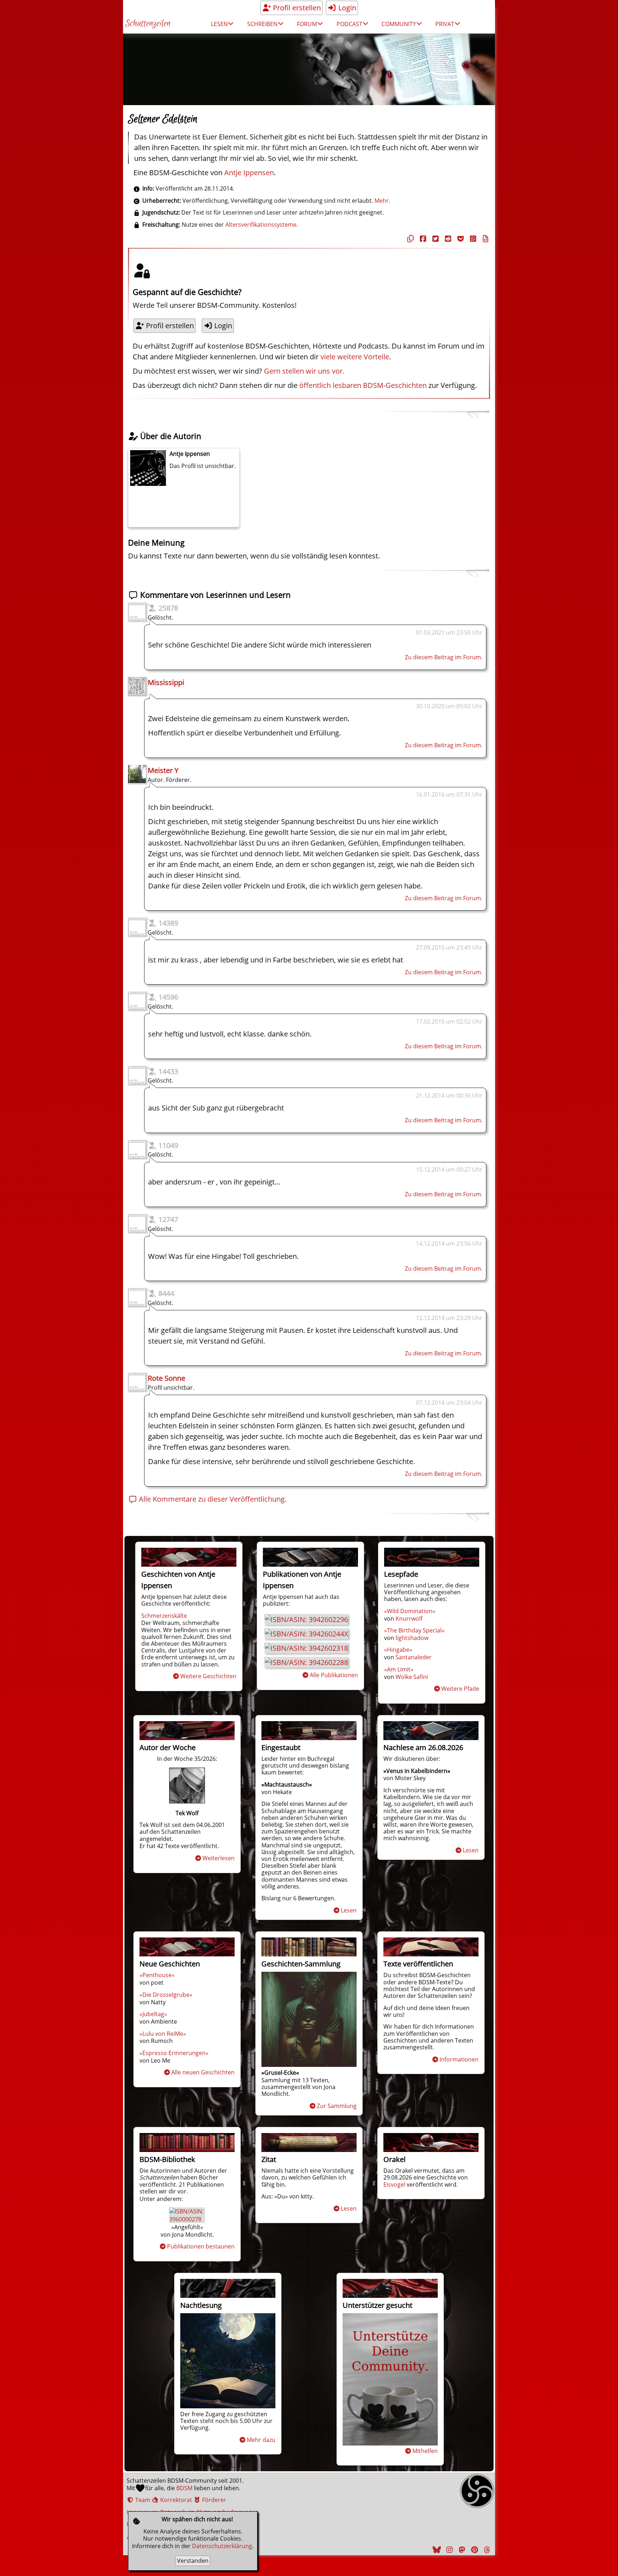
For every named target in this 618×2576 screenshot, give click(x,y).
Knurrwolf (409, 1619)
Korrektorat (175, 2500)
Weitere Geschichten (208, 1676)
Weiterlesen (219, 1858)
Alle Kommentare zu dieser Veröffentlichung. (212, 1499)
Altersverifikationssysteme (261, 225)
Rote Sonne (166, 1378)
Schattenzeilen (148, 24)
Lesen (349, 1910)
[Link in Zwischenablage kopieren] (409, 239)
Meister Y (163, 770)
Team (142, 2500)
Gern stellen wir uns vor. (304, 371)
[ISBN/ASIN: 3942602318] (306, 1648)
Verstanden (193, 2561)
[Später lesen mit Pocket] (460, 239)
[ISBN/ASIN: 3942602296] (306, 1619)
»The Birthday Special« (414, 1630)
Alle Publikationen (334, 1675)
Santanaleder (414, 1657)
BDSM (184, 2488)
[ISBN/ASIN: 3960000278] (187, 2219)
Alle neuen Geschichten (203, 2072)
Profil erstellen (296, 8)
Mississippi (166, 682)
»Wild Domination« (410, 1611)
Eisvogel (394, 2185)
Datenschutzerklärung (222, 2546)
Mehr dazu (261, 2440)
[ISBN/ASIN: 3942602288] (306, 1662)
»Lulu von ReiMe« (163, 2034)
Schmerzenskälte (164, 1616)
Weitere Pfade (460, 1689)
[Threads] (486, 2550)
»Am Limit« (399, 1669)
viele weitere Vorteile (355, 357)
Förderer (213, 2500)
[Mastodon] (461, 2550)
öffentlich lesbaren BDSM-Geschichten (363, 385)
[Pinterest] (474, 2550)
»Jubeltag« (153, 2014)
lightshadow (412, 1638)
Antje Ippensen (249, 173)
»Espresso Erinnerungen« (174, 2053)
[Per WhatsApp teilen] (472, 239)
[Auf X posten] (435, 239)
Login (346, 8)
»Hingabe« (398, 1650)
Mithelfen (425, 2451)
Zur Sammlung (337, 2106)
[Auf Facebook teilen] (422, 239)
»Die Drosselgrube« (166, 1995)
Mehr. (382, 201)
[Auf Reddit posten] (447, 239)
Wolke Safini (412, 1677)
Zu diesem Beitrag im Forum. (444, 657)
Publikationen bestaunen (201, 2246)
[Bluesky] (436, 2550)
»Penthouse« (157, 1975)
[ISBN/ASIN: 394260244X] (306, 1634)
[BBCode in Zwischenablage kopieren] (485, 239)
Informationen (459, 2059)
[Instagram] (448, 2550)
